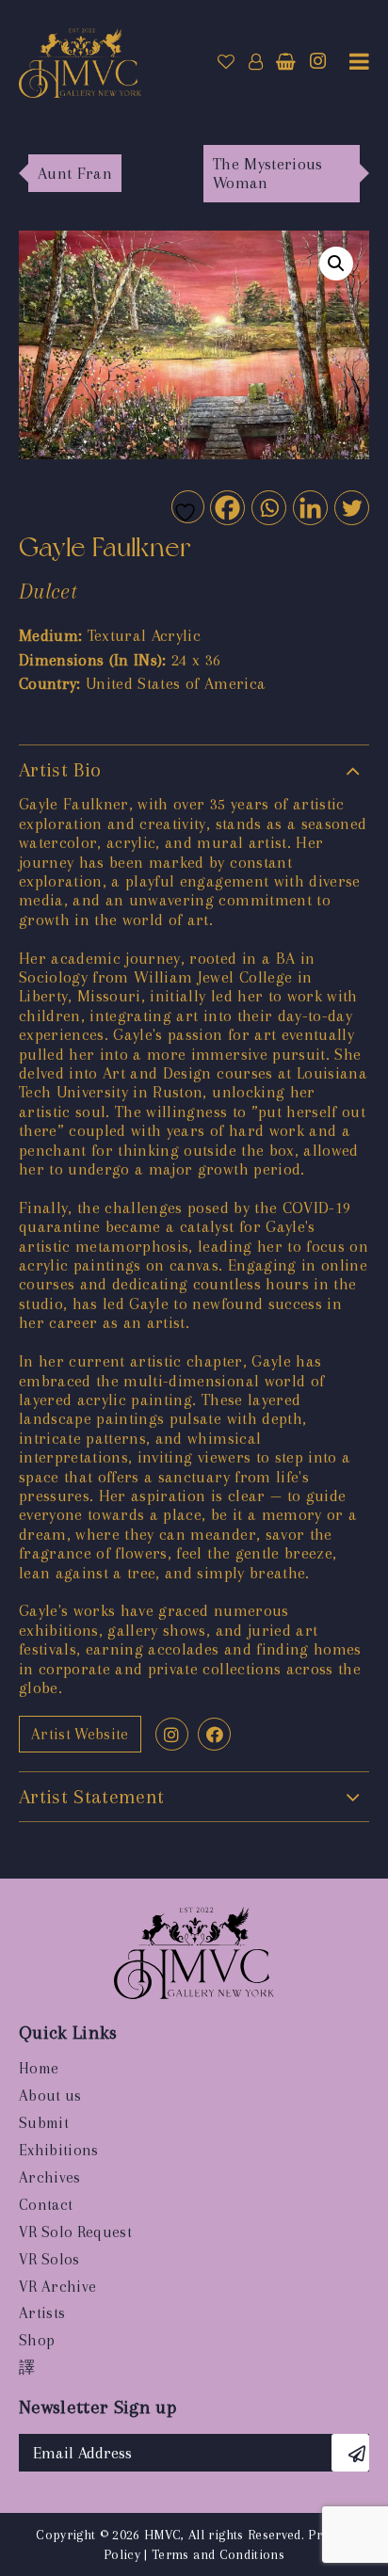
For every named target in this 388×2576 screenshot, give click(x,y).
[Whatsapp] (268, 507)
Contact (46, 2205)
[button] (336, 264)
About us (50, 2096)
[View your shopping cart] (286, 62)
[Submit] (350, 2453)
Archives (50, 2177)
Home (39, 2068)
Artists (42, 2313)
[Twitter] (351, 507)
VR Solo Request (75, 2232)
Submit (44, 2123)
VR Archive (57, 2287)
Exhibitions (59, 2150)
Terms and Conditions (218, 2554)
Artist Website (80, 1734)
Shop (37, 2340)
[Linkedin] (309, 507)
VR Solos (49, 2259)
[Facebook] (226, 507)
